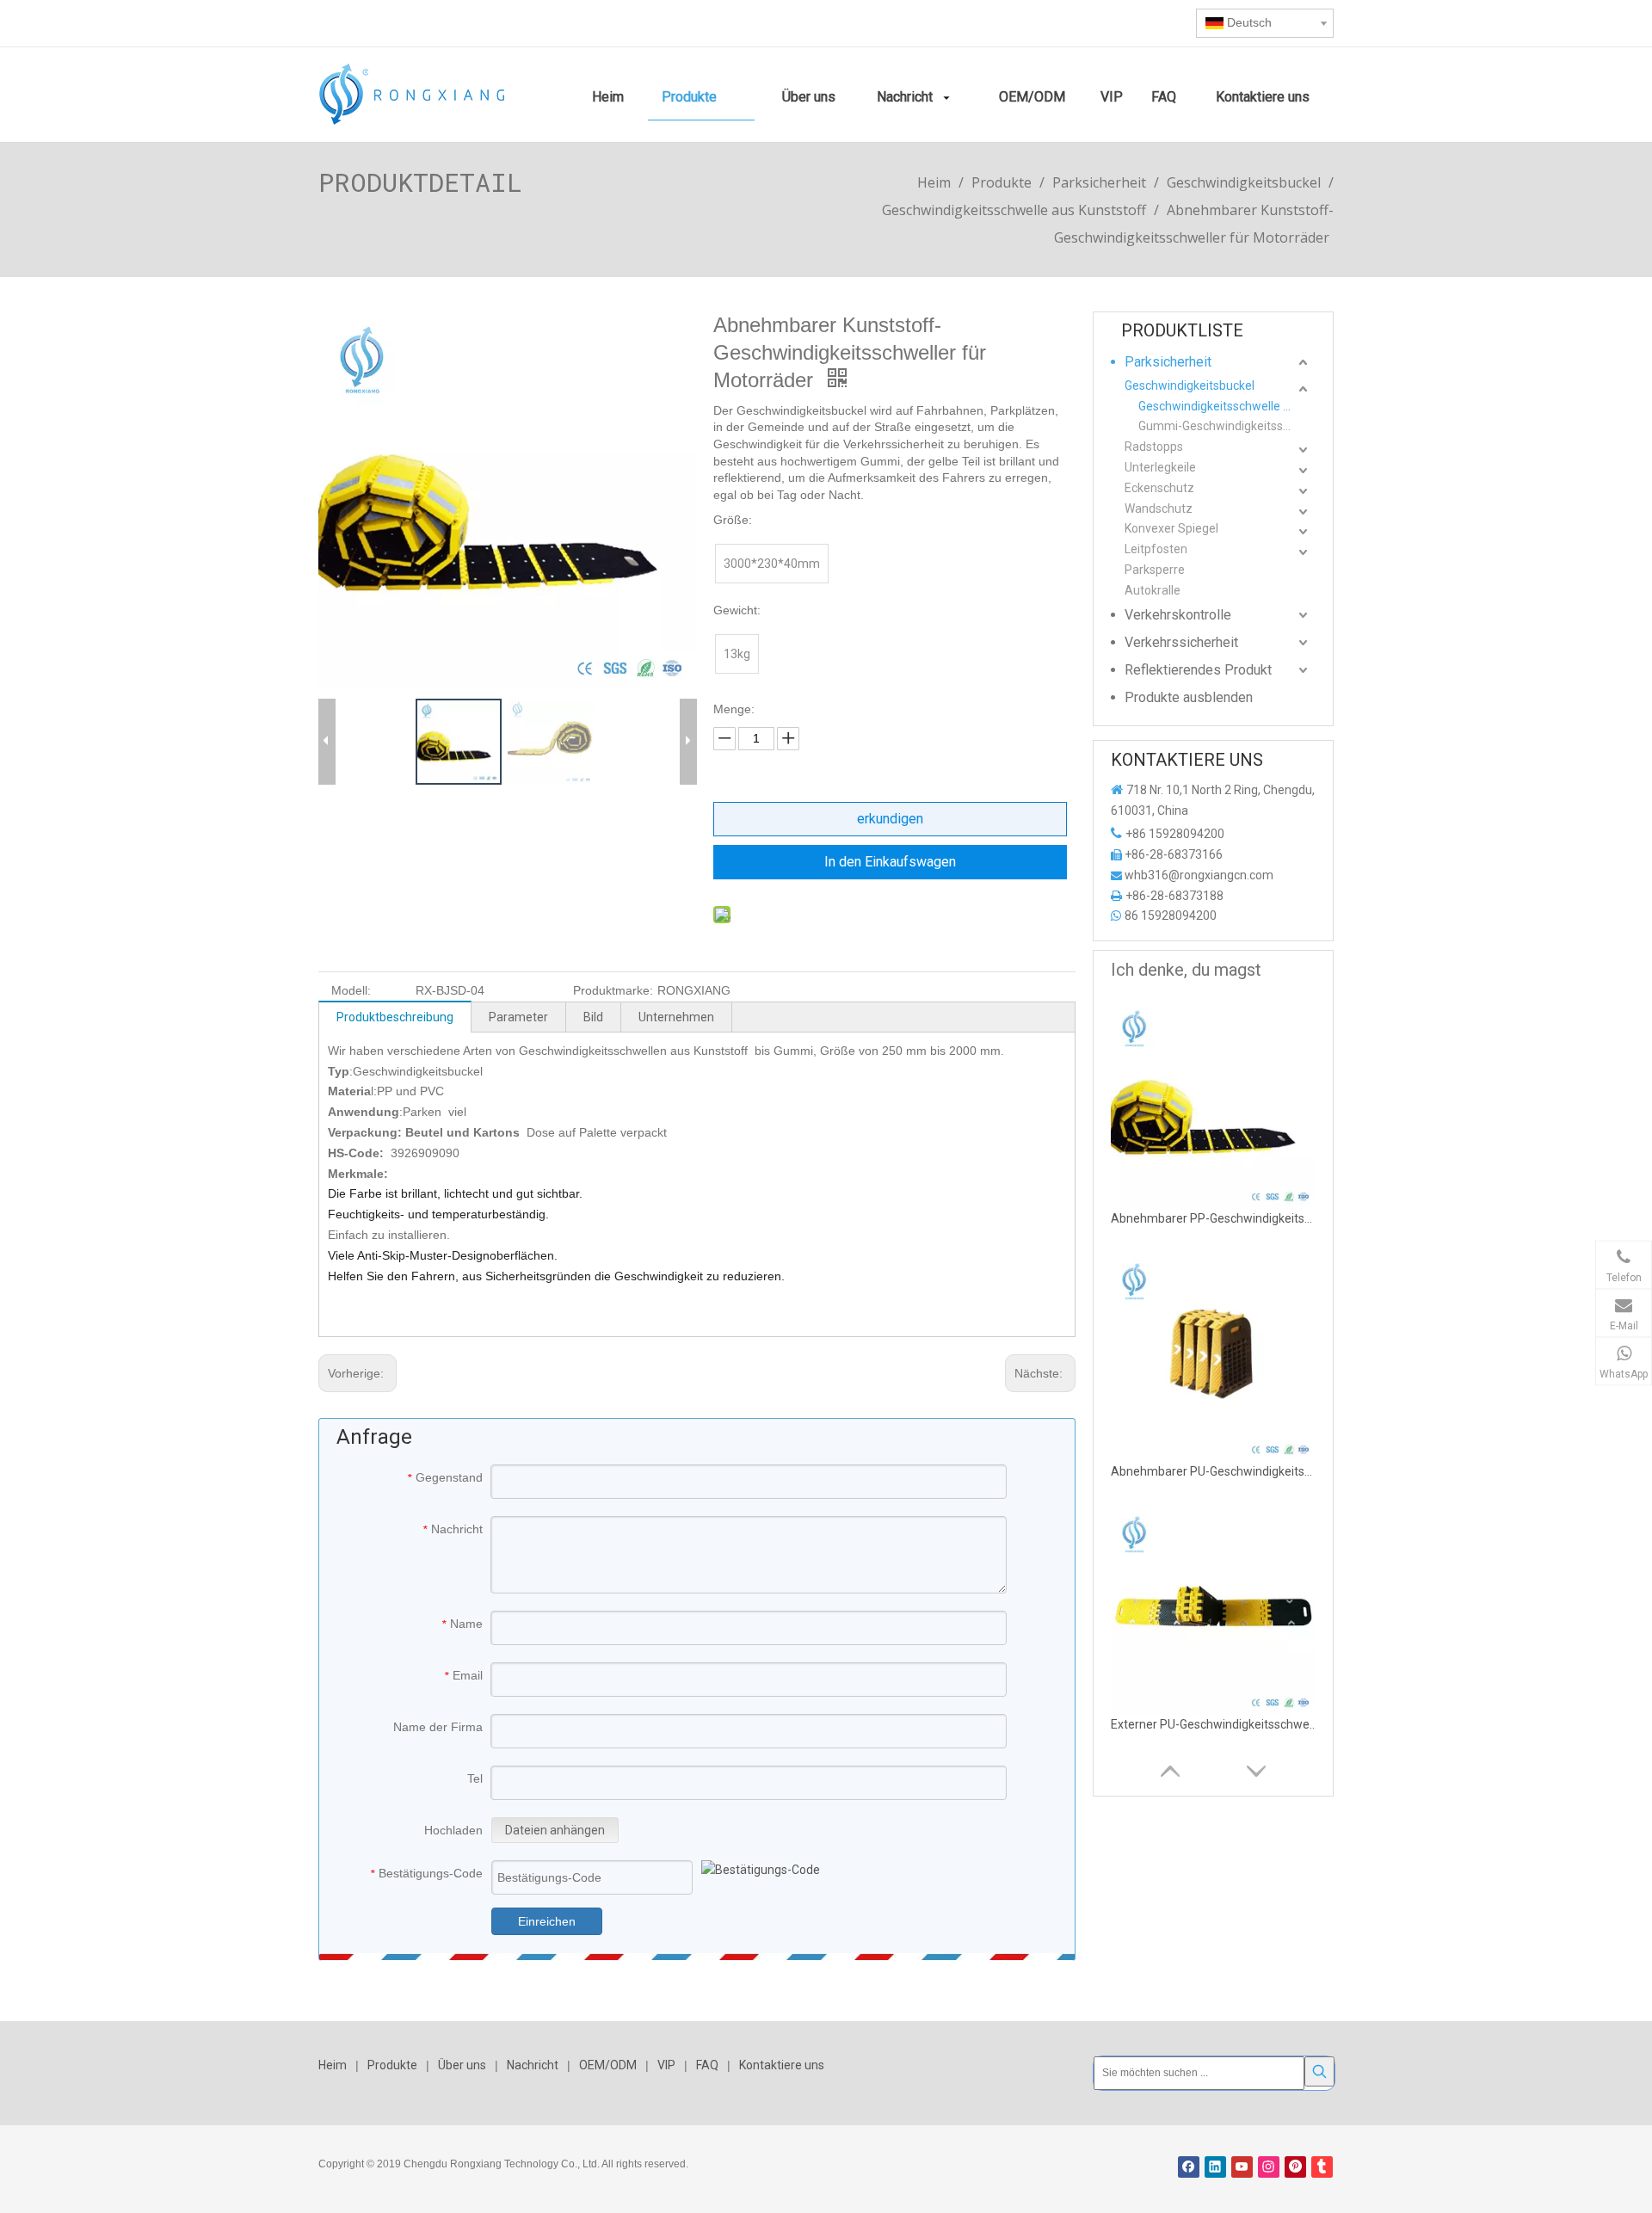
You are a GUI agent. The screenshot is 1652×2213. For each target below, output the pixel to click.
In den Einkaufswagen (890, 862)
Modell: (351, 990)
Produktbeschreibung (395, 1017)
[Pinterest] (1295, 2167)
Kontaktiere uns (782, 2065)
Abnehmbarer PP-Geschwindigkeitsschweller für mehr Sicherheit (1214, 1218)
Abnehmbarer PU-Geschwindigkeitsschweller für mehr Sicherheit (1214, 1471)
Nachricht (533, 2065)
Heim (333, 2065)
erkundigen (890, 819)
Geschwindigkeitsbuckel (1190, 385)
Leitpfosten (1156, 549)
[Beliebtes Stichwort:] (1319, 2071)
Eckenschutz (1159, 488)
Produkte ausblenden (1189, 697)
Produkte (392, 2065)
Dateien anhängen (555, 1830)
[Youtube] (1242, 2167)
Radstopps (1154, 447)
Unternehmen (676, 1017)
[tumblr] (1322, 2167)
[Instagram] (1269, 2167)
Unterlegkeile (1160, 467)
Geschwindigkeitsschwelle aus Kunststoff (1225, 406)
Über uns (462, 2065)
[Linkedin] (1215, 2167)
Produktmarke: (613, 990)
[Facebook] (1189, 2167)
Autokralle (1153, 590)
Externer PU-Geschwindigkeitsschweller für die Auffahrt (1214, 1724)
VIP (666, 2065)
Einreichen (547, 1921)
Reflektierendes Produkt (1198, 670)
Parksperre (1155, 570)
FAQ (707, 2065)
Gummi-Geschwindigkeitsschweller (1225, 426)
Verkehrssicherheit (1181, 642)
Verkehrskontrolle (1178, 615)
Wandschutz (1159, 509)
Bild (593, 1017)
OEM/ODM (608, 2065)
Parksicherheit (1168, 362)
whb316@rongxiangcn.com (1199, 875)
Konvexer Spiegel (1171, 528)
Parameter (518, 1017)
